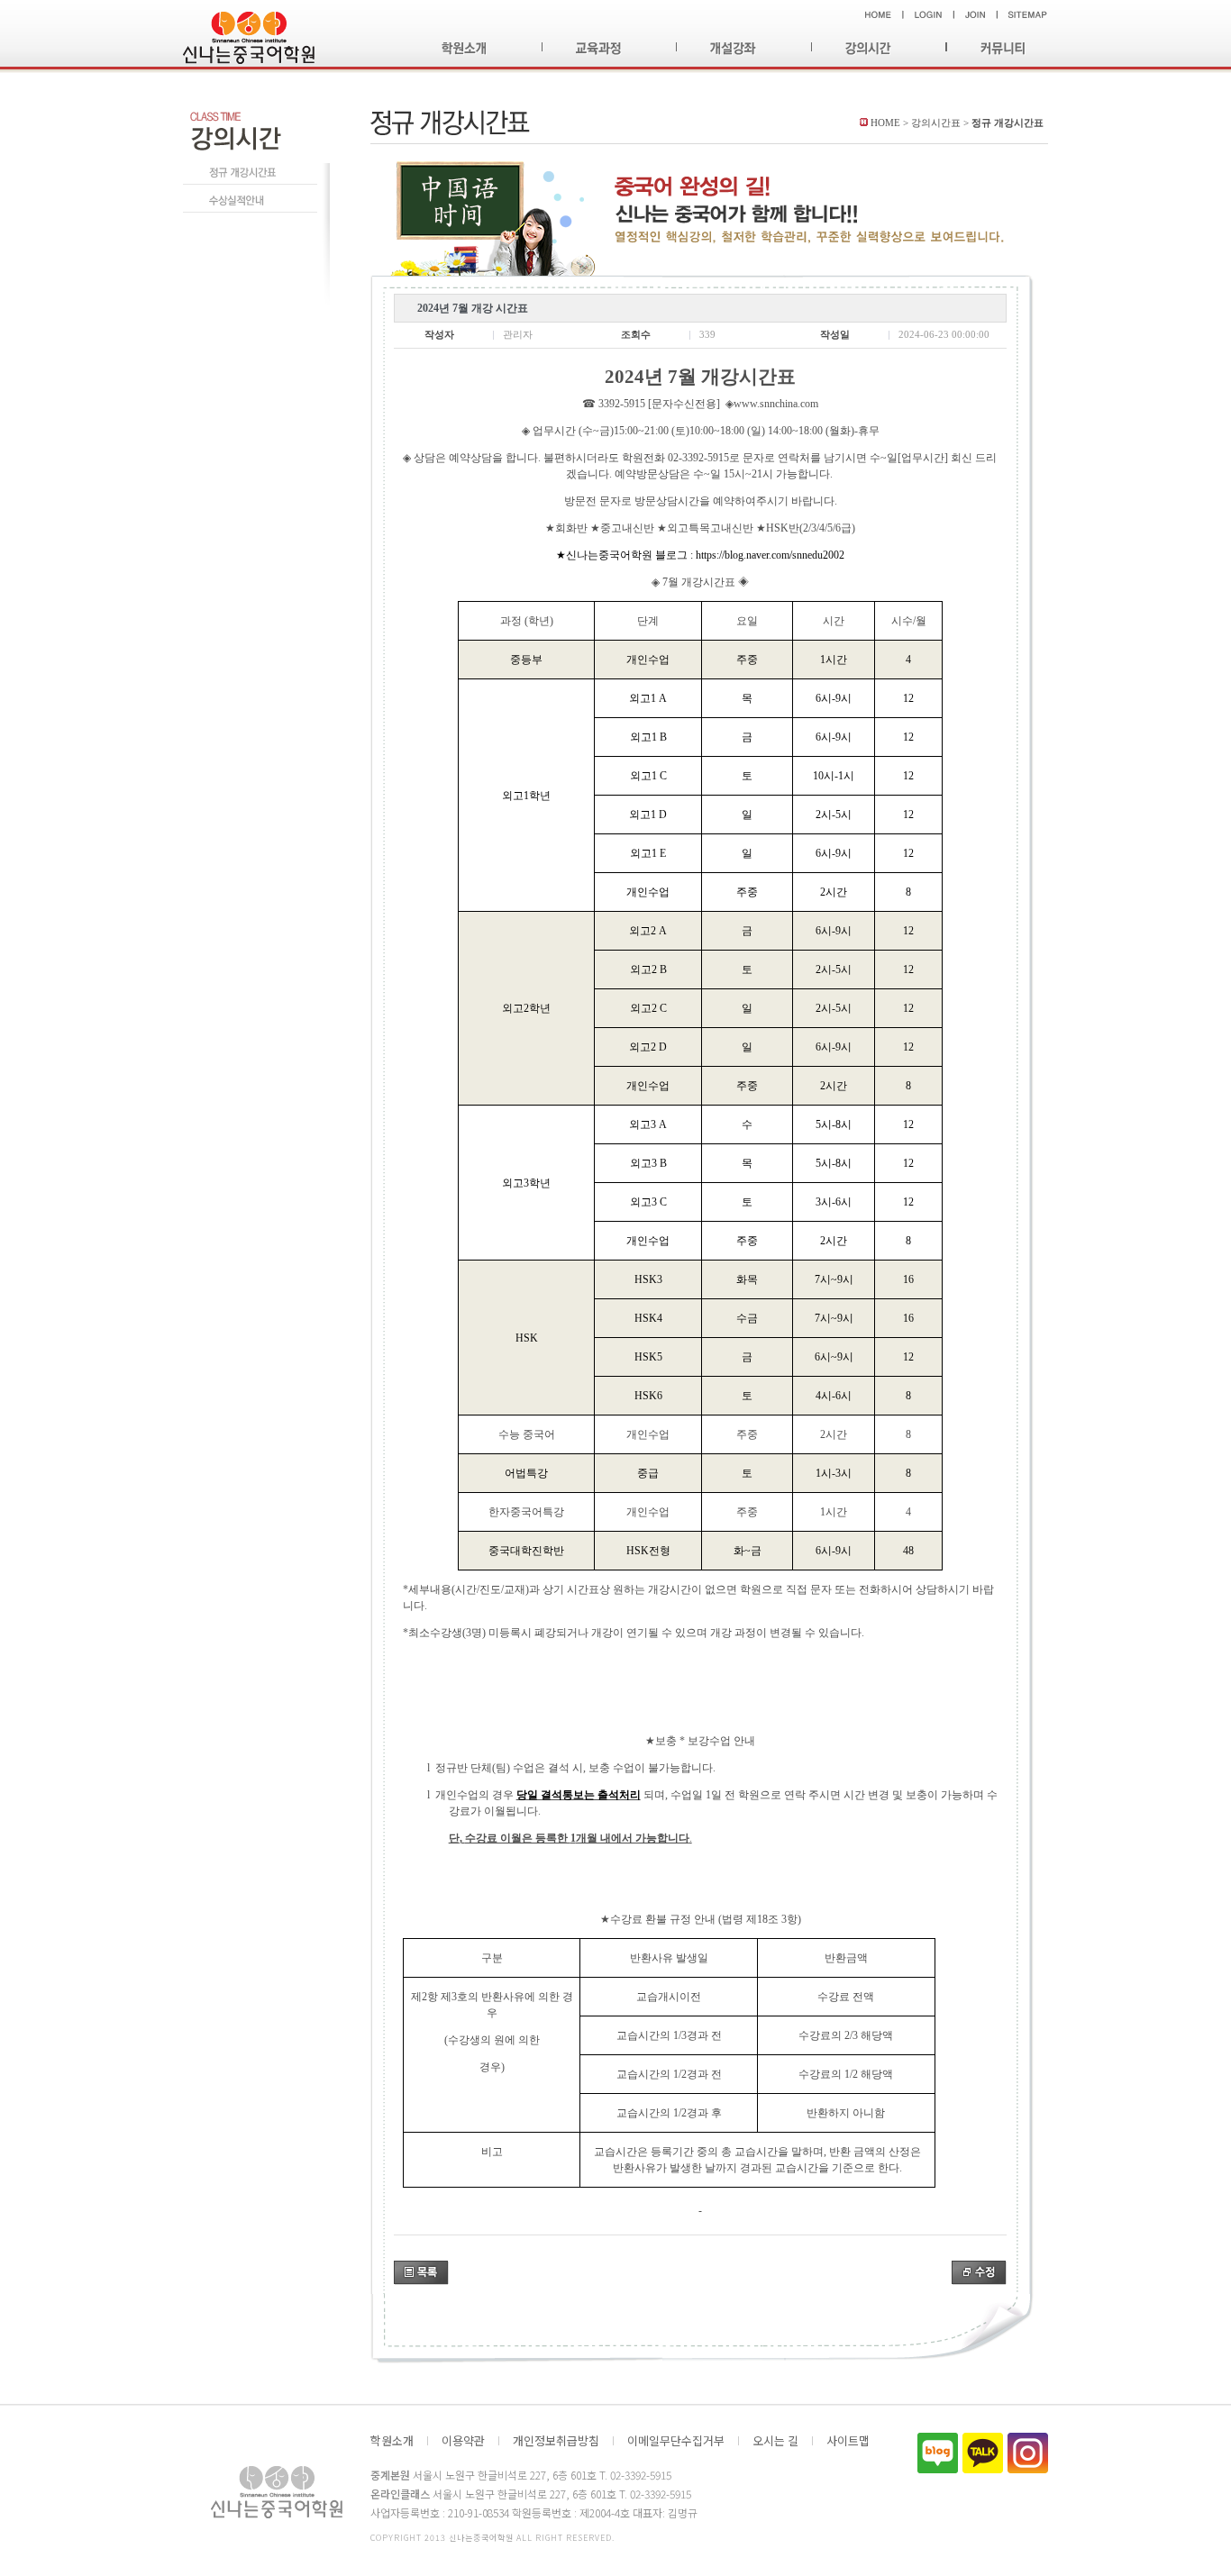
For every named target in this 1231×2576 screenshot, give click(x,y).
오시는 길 (775, 2441)
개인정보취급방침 (556, 2441)
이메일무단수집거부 (676, 2441)
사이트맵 (848, 2441)
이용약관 (463, 2441)
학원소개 (392, 2441)
